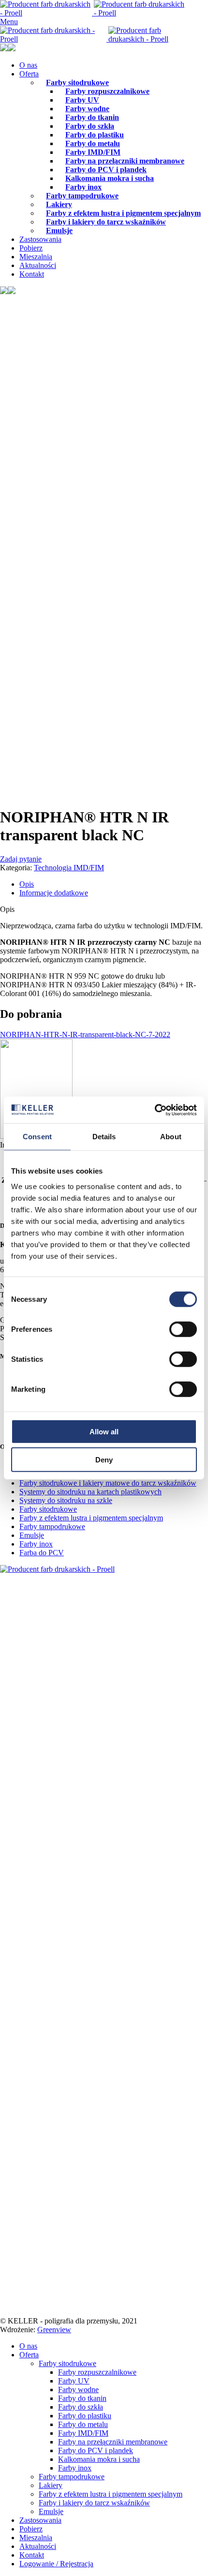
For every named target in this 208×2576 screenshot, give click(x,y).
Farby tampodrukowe (82, 196)
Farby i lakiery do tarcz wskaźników (106, 222)
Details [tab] (104, 1137)
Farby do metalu (83, 2424)
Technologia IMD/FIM (69, 868)
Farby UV (74, 2381)
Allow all (104, 1431)
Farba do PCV (42, 1553)
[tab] (114, 884)
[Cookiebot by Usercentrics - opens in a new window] (155, 1110)
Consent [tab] (37, 1137)
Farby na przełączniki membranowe (113, 2442)
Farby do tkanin (82, 2398)
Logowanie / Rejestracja (56, 2564)
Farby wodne (78, 2390)
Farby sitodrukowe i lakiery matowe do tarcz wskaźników (108, 1483)
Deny (104, 1460)
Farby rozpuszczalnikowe (107, 91)
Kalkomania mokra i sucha (110, 178)
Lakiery (51, 2485)
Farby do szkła (81, 2407)
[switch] (183, 1329)
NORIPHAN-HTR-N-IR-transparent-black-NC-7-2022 (85, 1035)
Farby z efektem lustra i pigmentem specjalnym (91, 1518)
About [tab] (171, 1137)
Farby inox (36, 1544)
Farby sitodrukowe (48, 1509)
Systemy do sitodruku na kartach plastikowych (90, 1492)
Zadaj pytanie (21, 859)
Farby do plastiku (85, 2416)
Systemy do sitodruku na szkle (66, 1500)
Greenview (54, 2330)
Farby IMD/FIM (83, 2433)
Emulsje (59, 231)
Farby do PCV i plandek (96, 2450)
